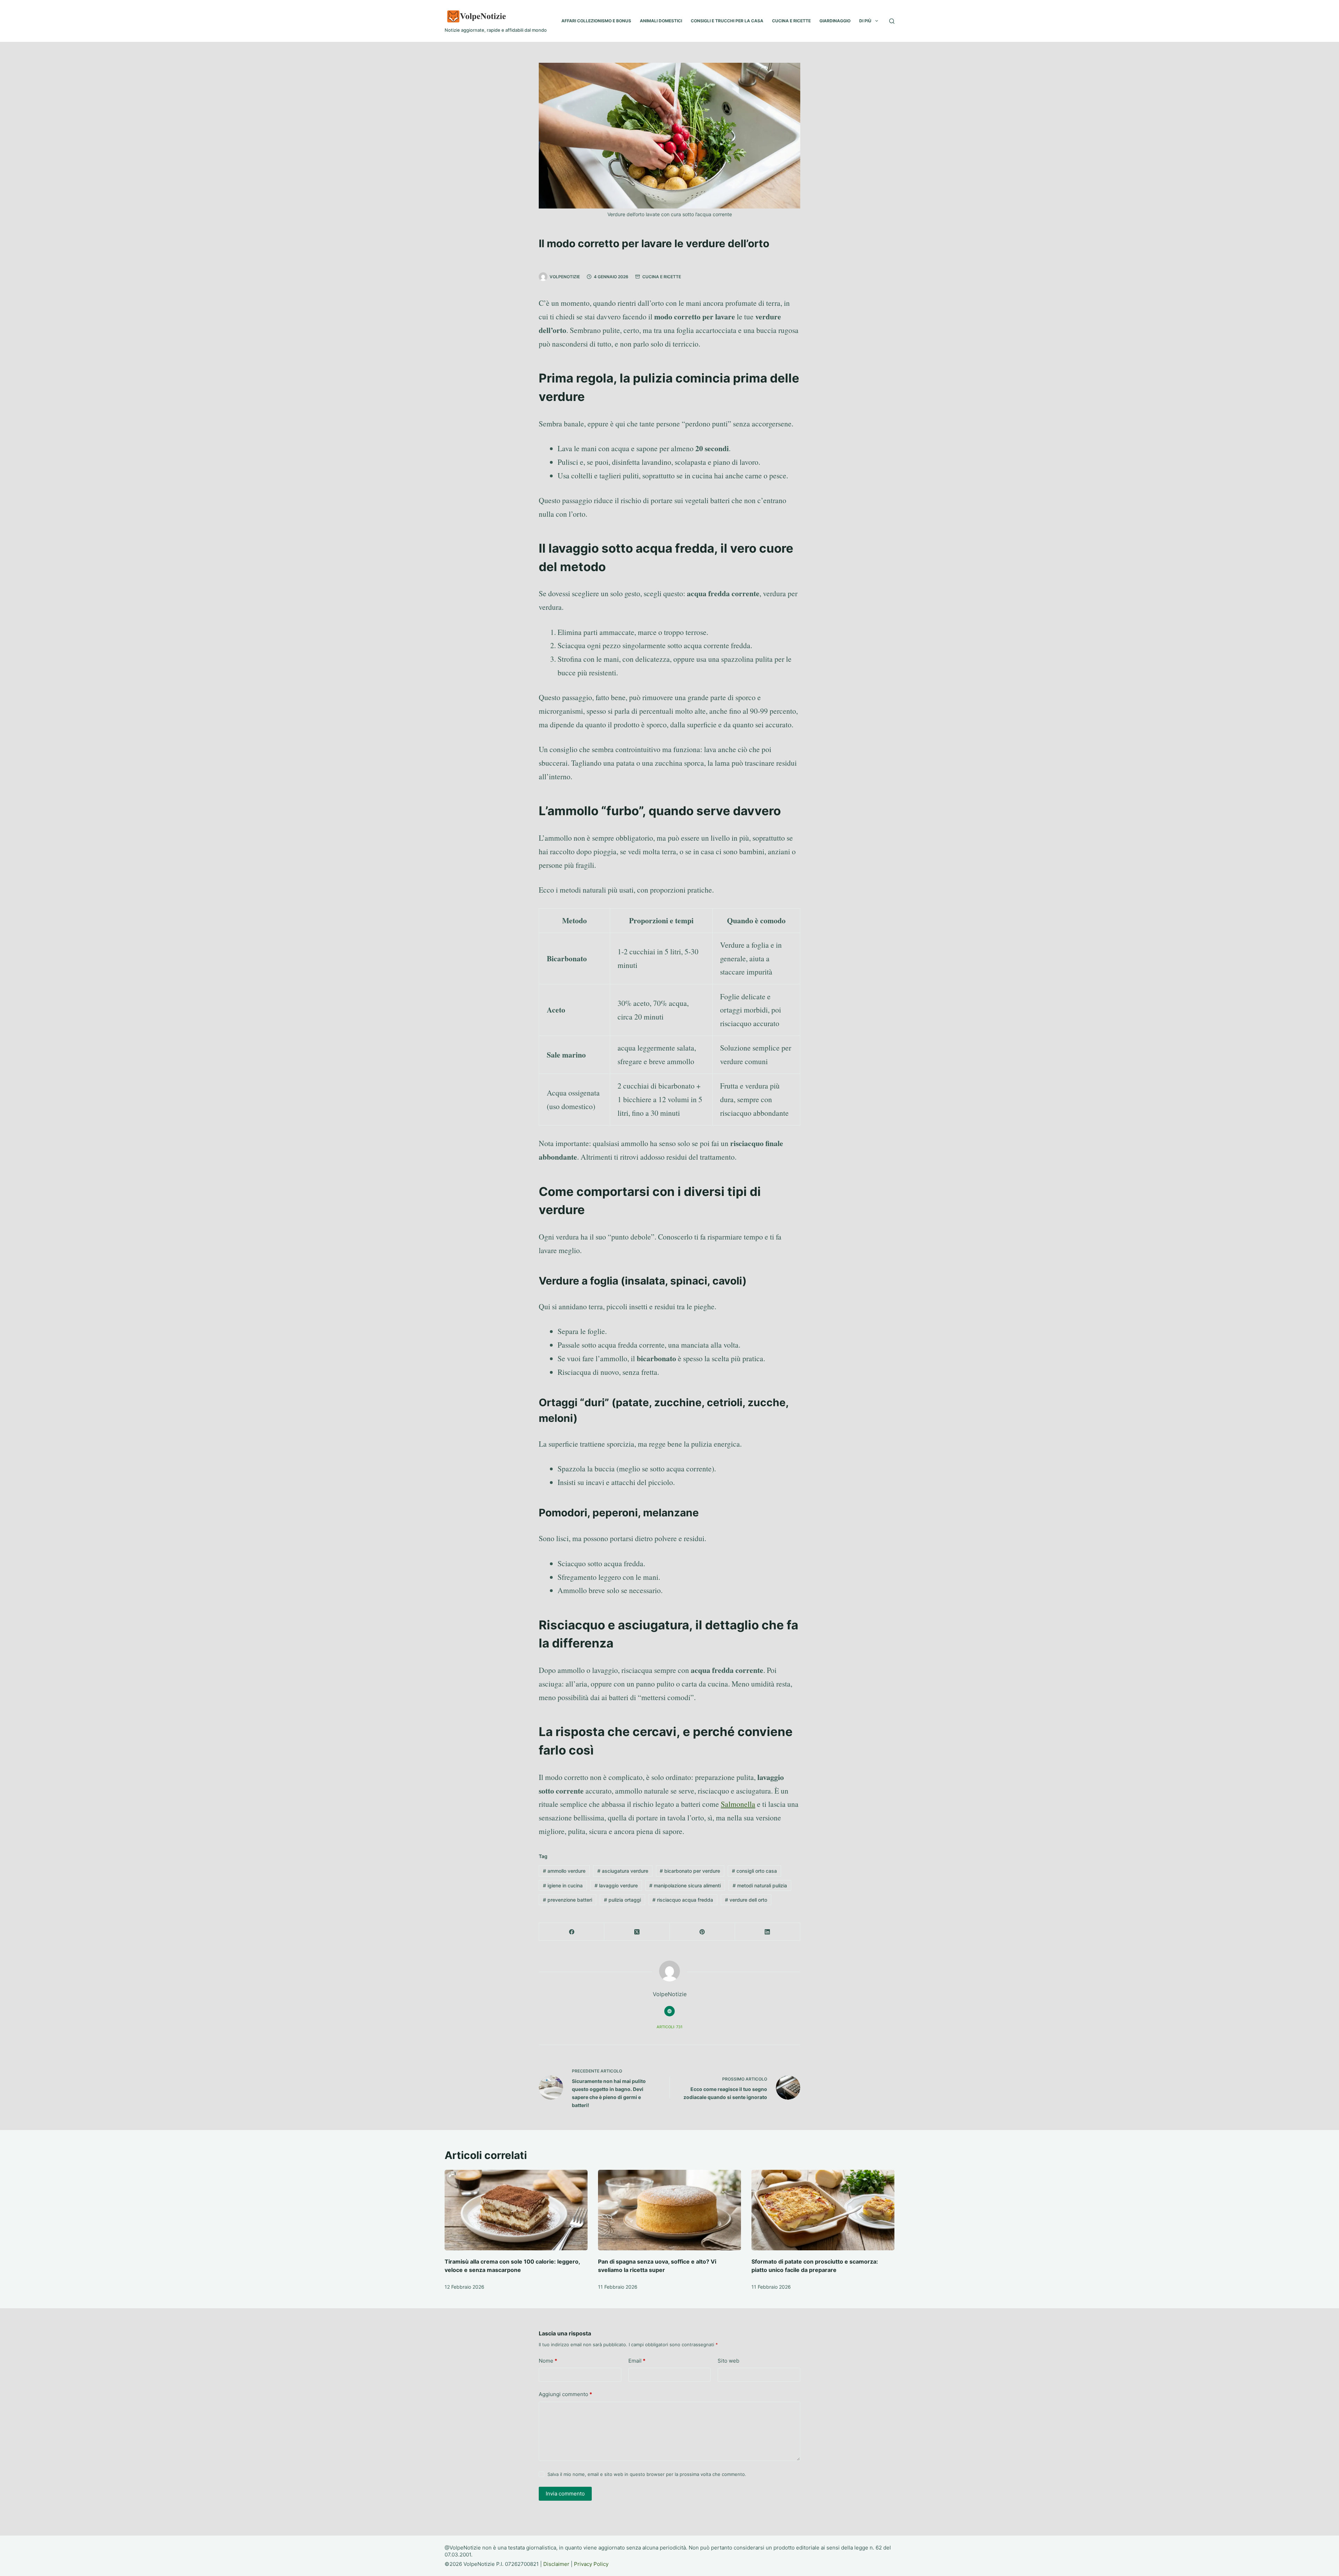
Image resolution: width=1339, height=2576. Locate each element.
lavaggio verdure (616, 1885)
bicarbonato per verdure (690, 1871)
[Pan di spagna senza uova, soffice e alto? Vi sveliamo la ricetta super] (669, 2210)
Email (637, 2361)
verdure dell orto (746, 1900)
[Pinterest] (702, 1932)
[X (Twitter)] (637, 1932)
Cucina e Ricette (662, 277)
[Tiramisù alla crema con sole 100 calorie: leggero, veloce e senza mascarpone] (516, 2210)
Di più (865, 21)
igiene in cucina (563, 1885)
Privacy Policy (591, 2564)
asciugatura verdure (623, 1871)
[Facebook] (572, 1932)
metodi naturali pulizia (760, 1885)
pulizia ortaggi (622, 1900)
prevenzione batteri (568, 1900)
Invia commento (565, 2494)
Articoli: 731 (669, 2027)
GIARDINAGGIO (835, 21)
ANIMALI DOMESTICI (661, 21)
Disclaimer (556, 2564)
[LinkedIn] (768, 1932)
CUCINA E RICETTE (791, 21)
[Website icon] (669, 2011)
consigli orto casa (754, 1871)
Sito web (728, 2361)
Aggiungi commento (565, 2394)
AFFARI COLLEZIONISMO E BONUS (596, 21)
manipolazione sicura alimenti (685, 1885)
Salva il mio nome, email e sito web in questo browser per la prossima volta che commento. (647, 2474)
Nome (548, 2361)
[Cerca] (892, 21)
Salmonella (738, 1804)
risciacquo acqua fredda (683, 1900)
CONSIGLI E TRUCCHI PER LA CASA (727, 21)
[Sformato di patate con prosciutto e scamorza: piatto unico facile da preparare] (823, 2210)
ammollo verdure (564, 1871)
